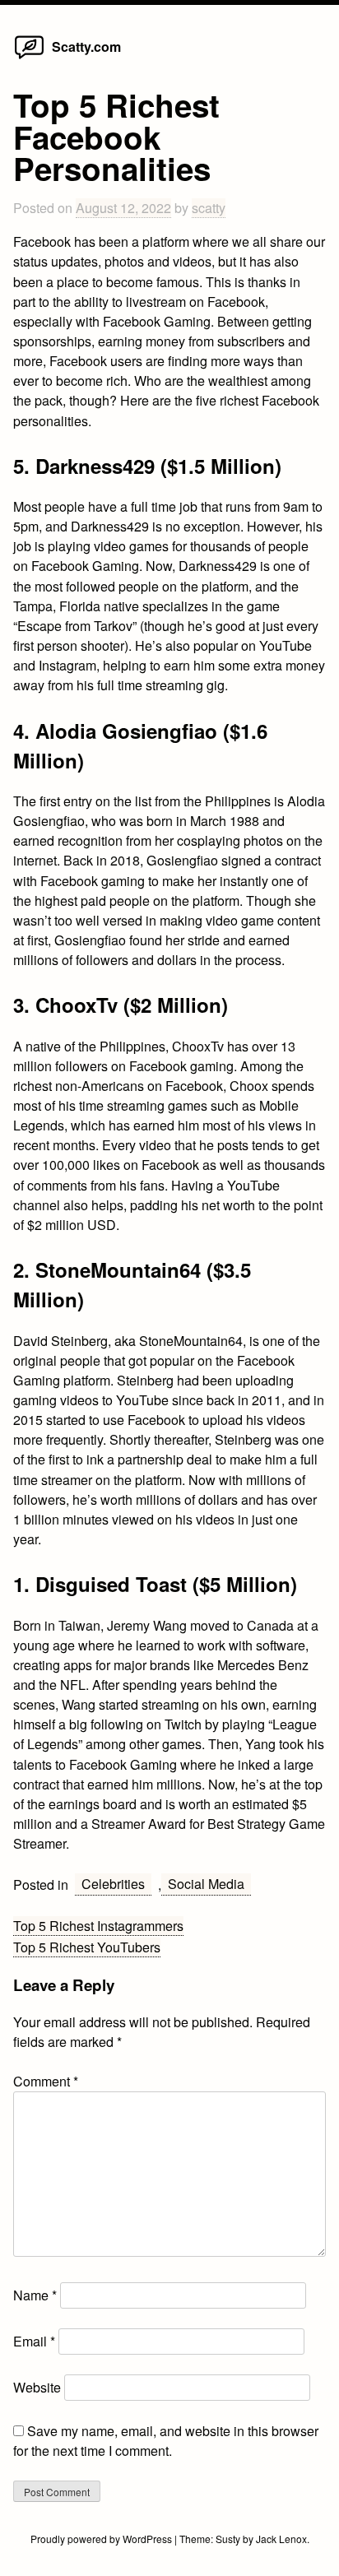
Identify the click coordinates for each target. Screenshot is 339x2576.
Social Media (206, 1884)
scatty (209, 208)
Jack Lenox (281, 2539)
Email (34, 2341)
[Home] (29, 58)
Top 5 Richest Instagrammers (98, 1926)
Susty (228, 2539)
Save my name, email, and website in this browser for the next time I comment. (166, 2441)
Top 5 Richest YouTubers (87, 1947)
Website (37, 2387)
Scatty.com (86, 46)
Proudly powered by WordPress (102, 2539)
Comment (46, 2081)
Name (35, 2295)
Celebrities (113, 1884)
